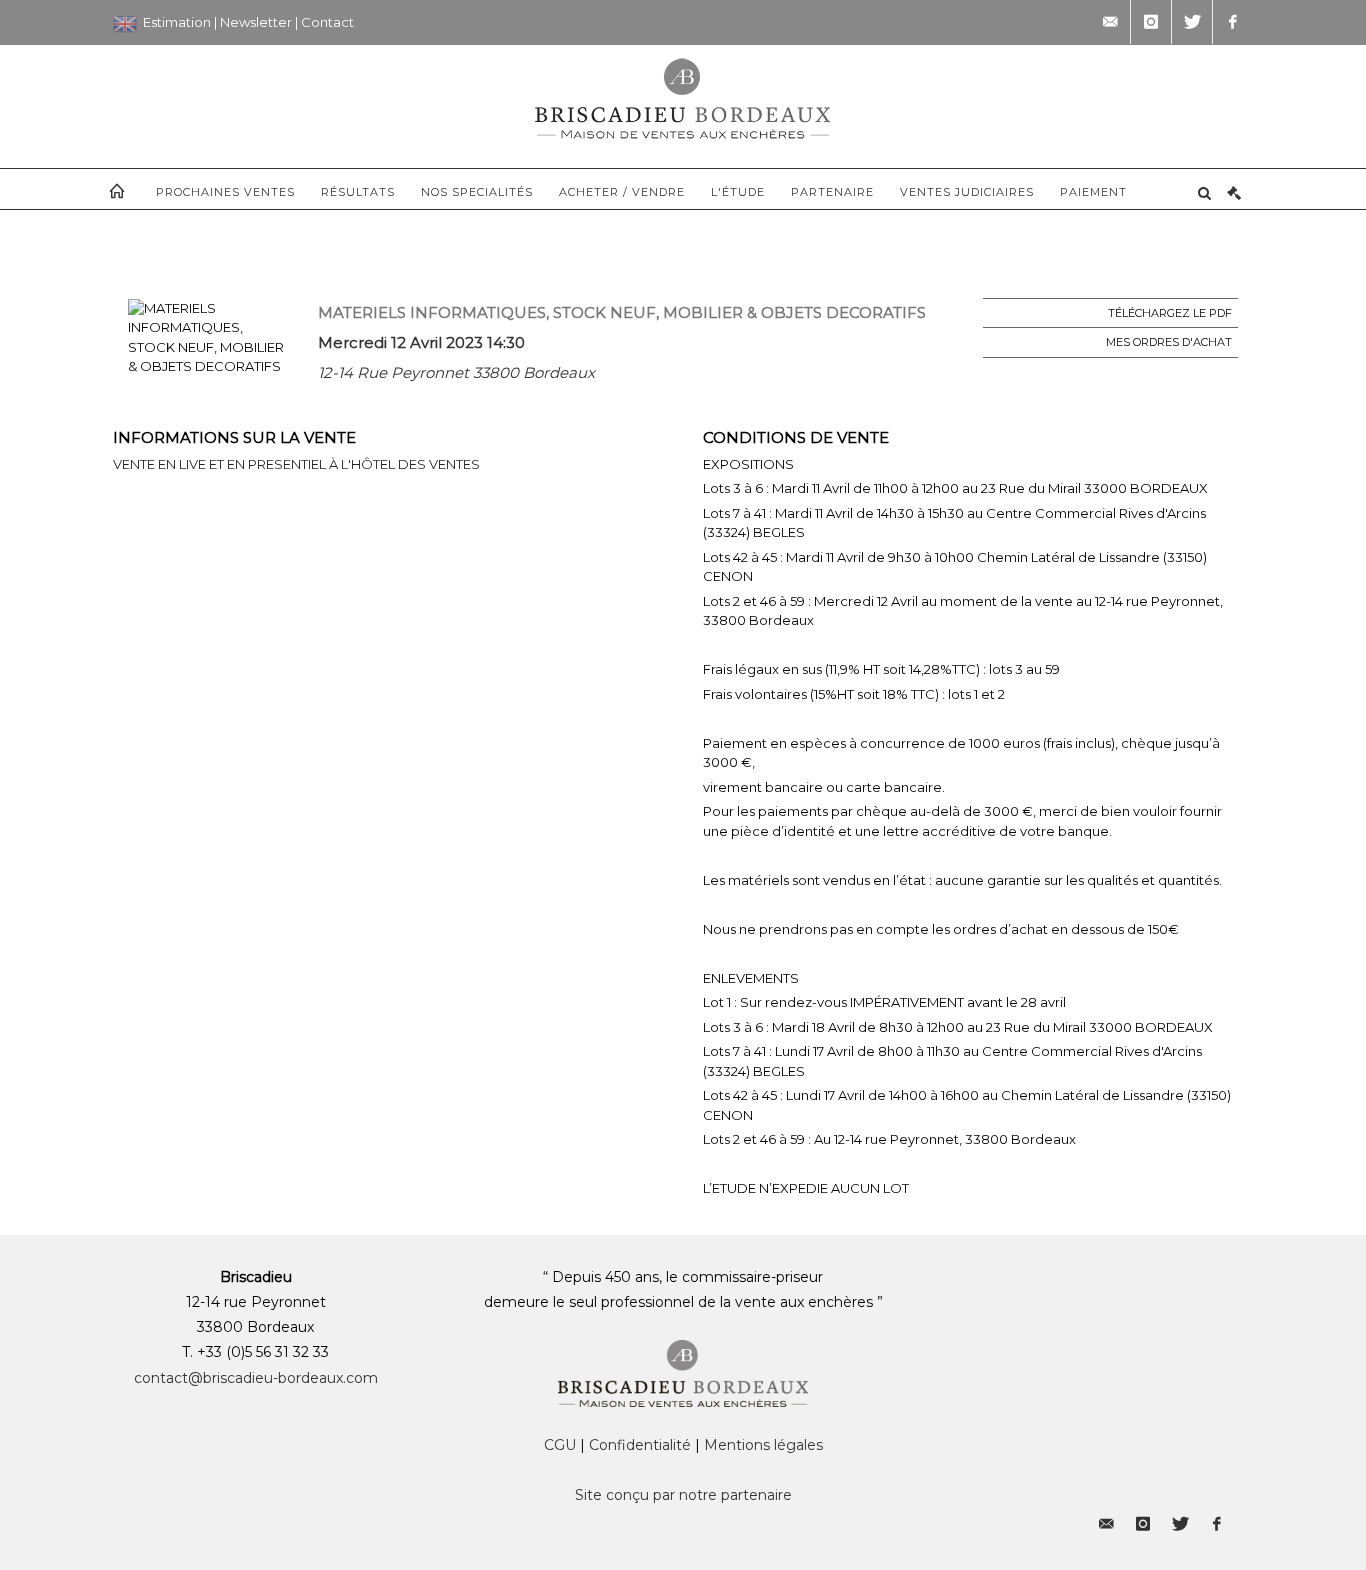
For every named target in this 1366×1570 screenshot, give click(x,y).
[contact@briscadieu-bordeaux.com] (1110, 22)
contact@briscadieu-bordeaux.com (256, 1378)
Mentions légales (763, 1445)
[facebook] (1233, 22)
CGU (560, 1445)
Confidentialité (640, 1445)
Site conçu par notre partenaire (683, 1495)
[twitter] (1192, 22)
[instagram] (1151, 22)
